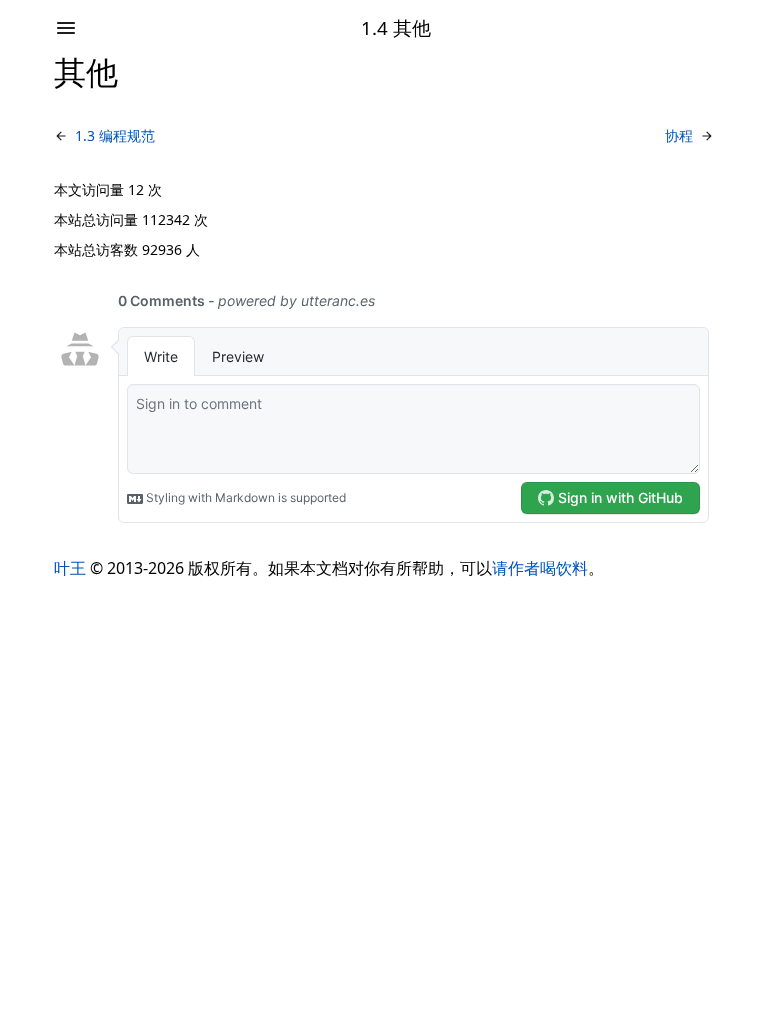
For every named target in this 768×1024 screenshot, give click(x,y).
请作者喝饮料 (540, 568)
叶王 (70, 568)
